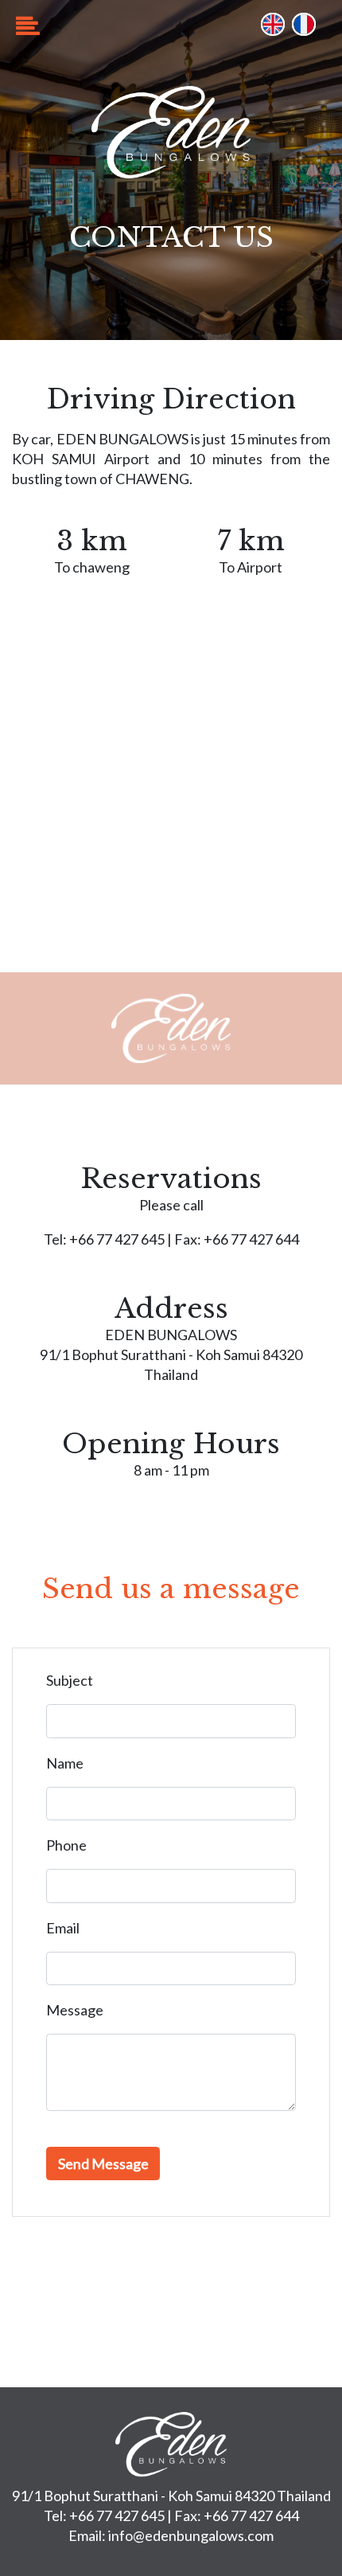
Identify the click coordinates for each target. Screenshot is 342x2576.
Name (65, 1763)
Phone (66, 1845)
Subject (70, 1680)
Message (75, 2010)
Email (63, 1928)
